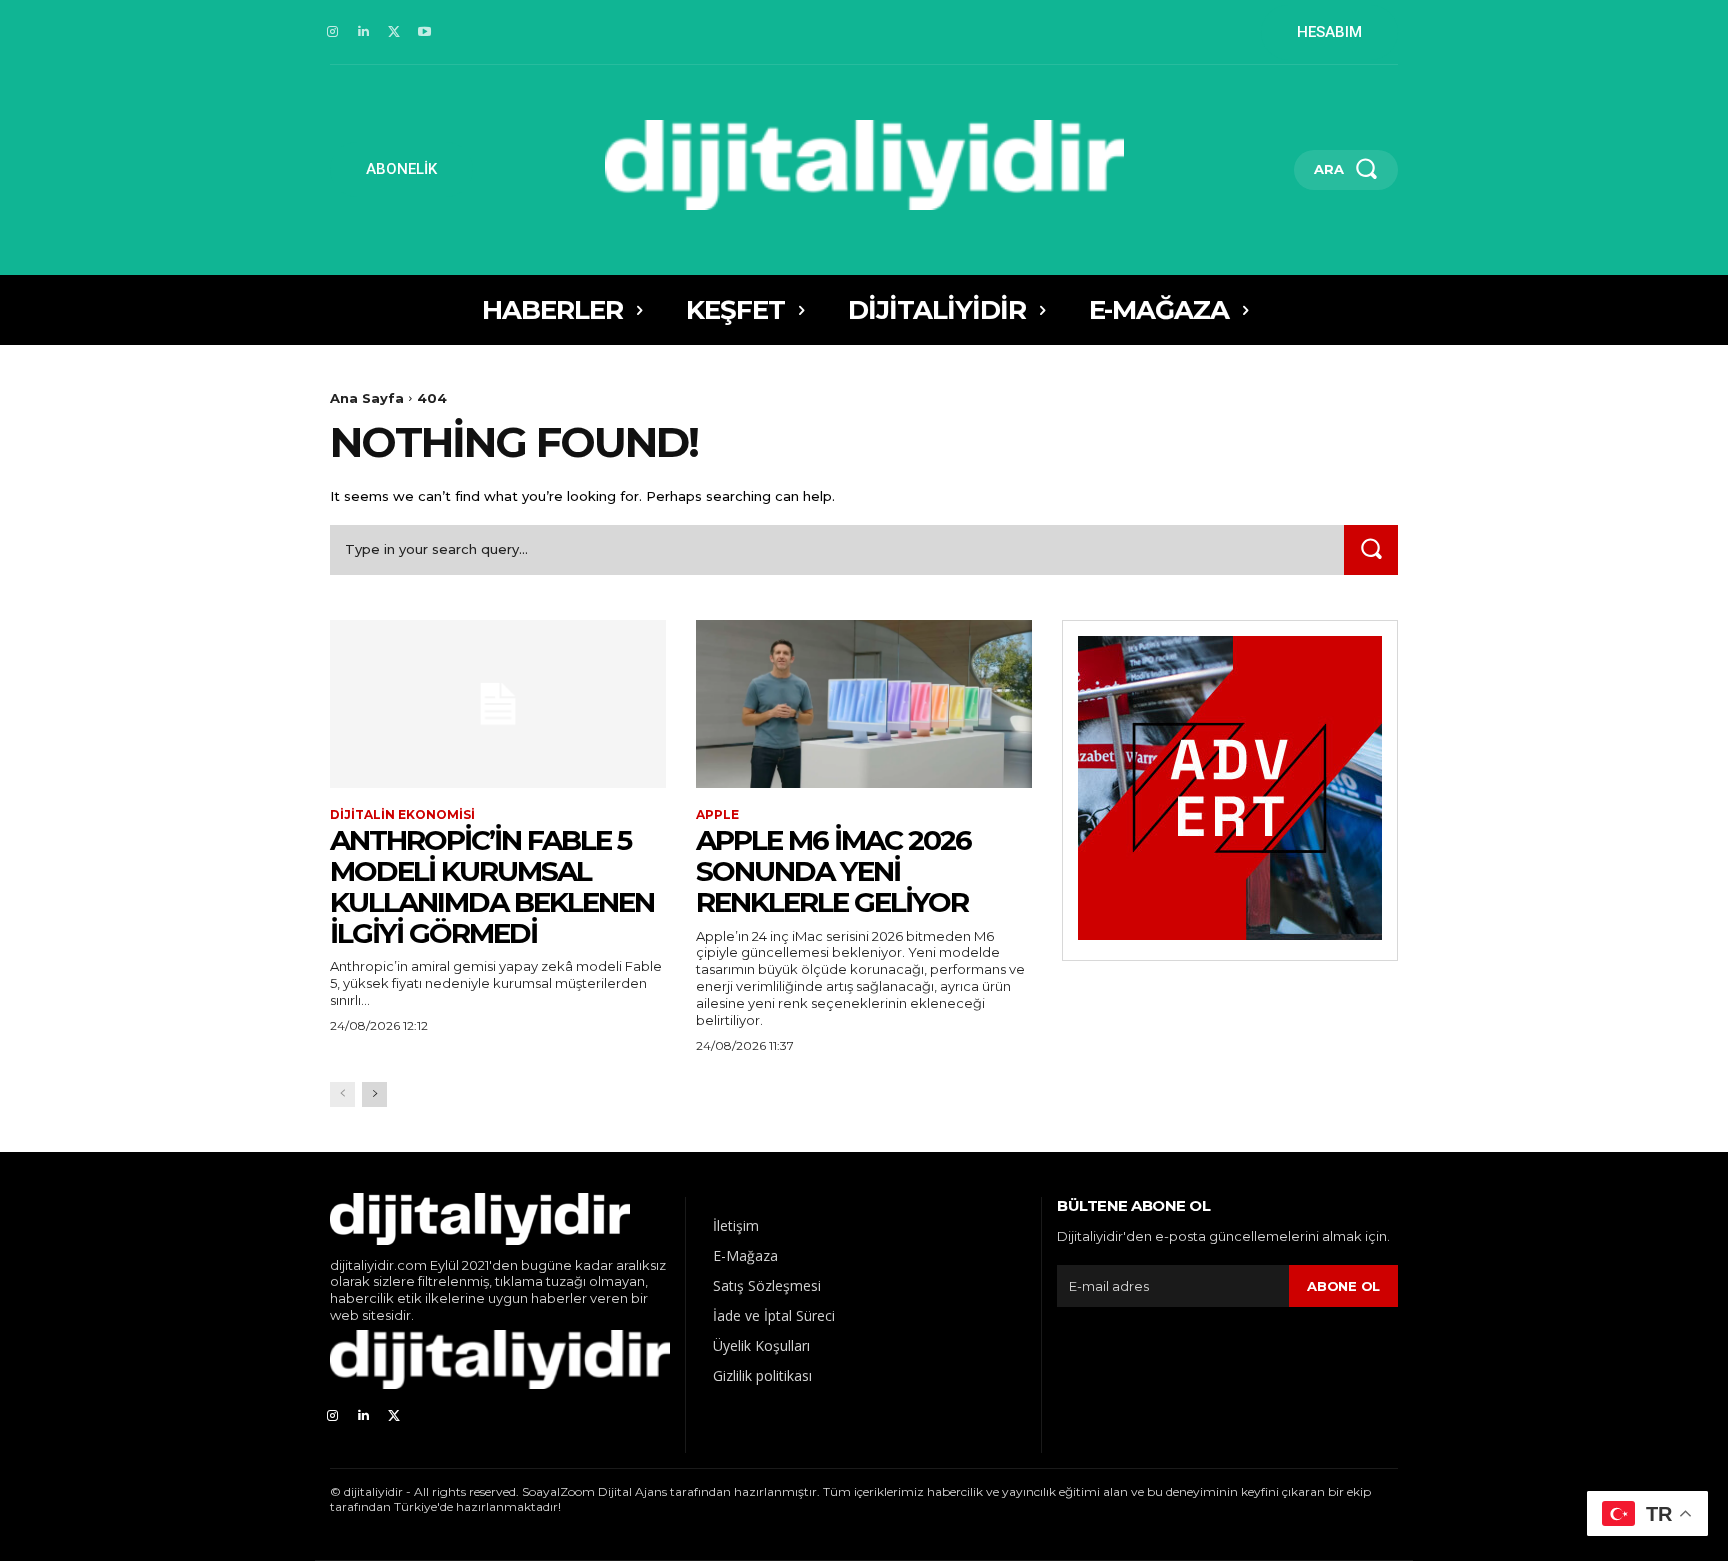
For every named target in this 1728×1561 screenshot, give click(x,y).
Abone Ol (1343, 1286)
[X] (394, 32)
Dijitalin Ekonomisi (402, 815)
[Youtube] (424, 32)
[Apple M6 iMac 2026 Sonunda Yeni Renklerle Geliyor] (864, 704)
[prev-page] (342, 1094)
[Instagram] (332, 32)
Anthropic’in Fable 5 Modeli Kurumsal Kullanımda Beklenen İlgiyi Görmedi (492, 886)
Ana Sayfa (367, 398)
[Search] (1371, 549)
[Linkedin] (363, 32)
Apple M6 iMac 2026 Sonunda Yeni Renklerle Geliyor (833, 871)
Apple (717, 815)
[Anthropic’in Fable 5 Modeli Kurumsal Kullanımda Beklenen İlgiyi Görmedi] (498, 704)
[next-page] (374, 1094)
